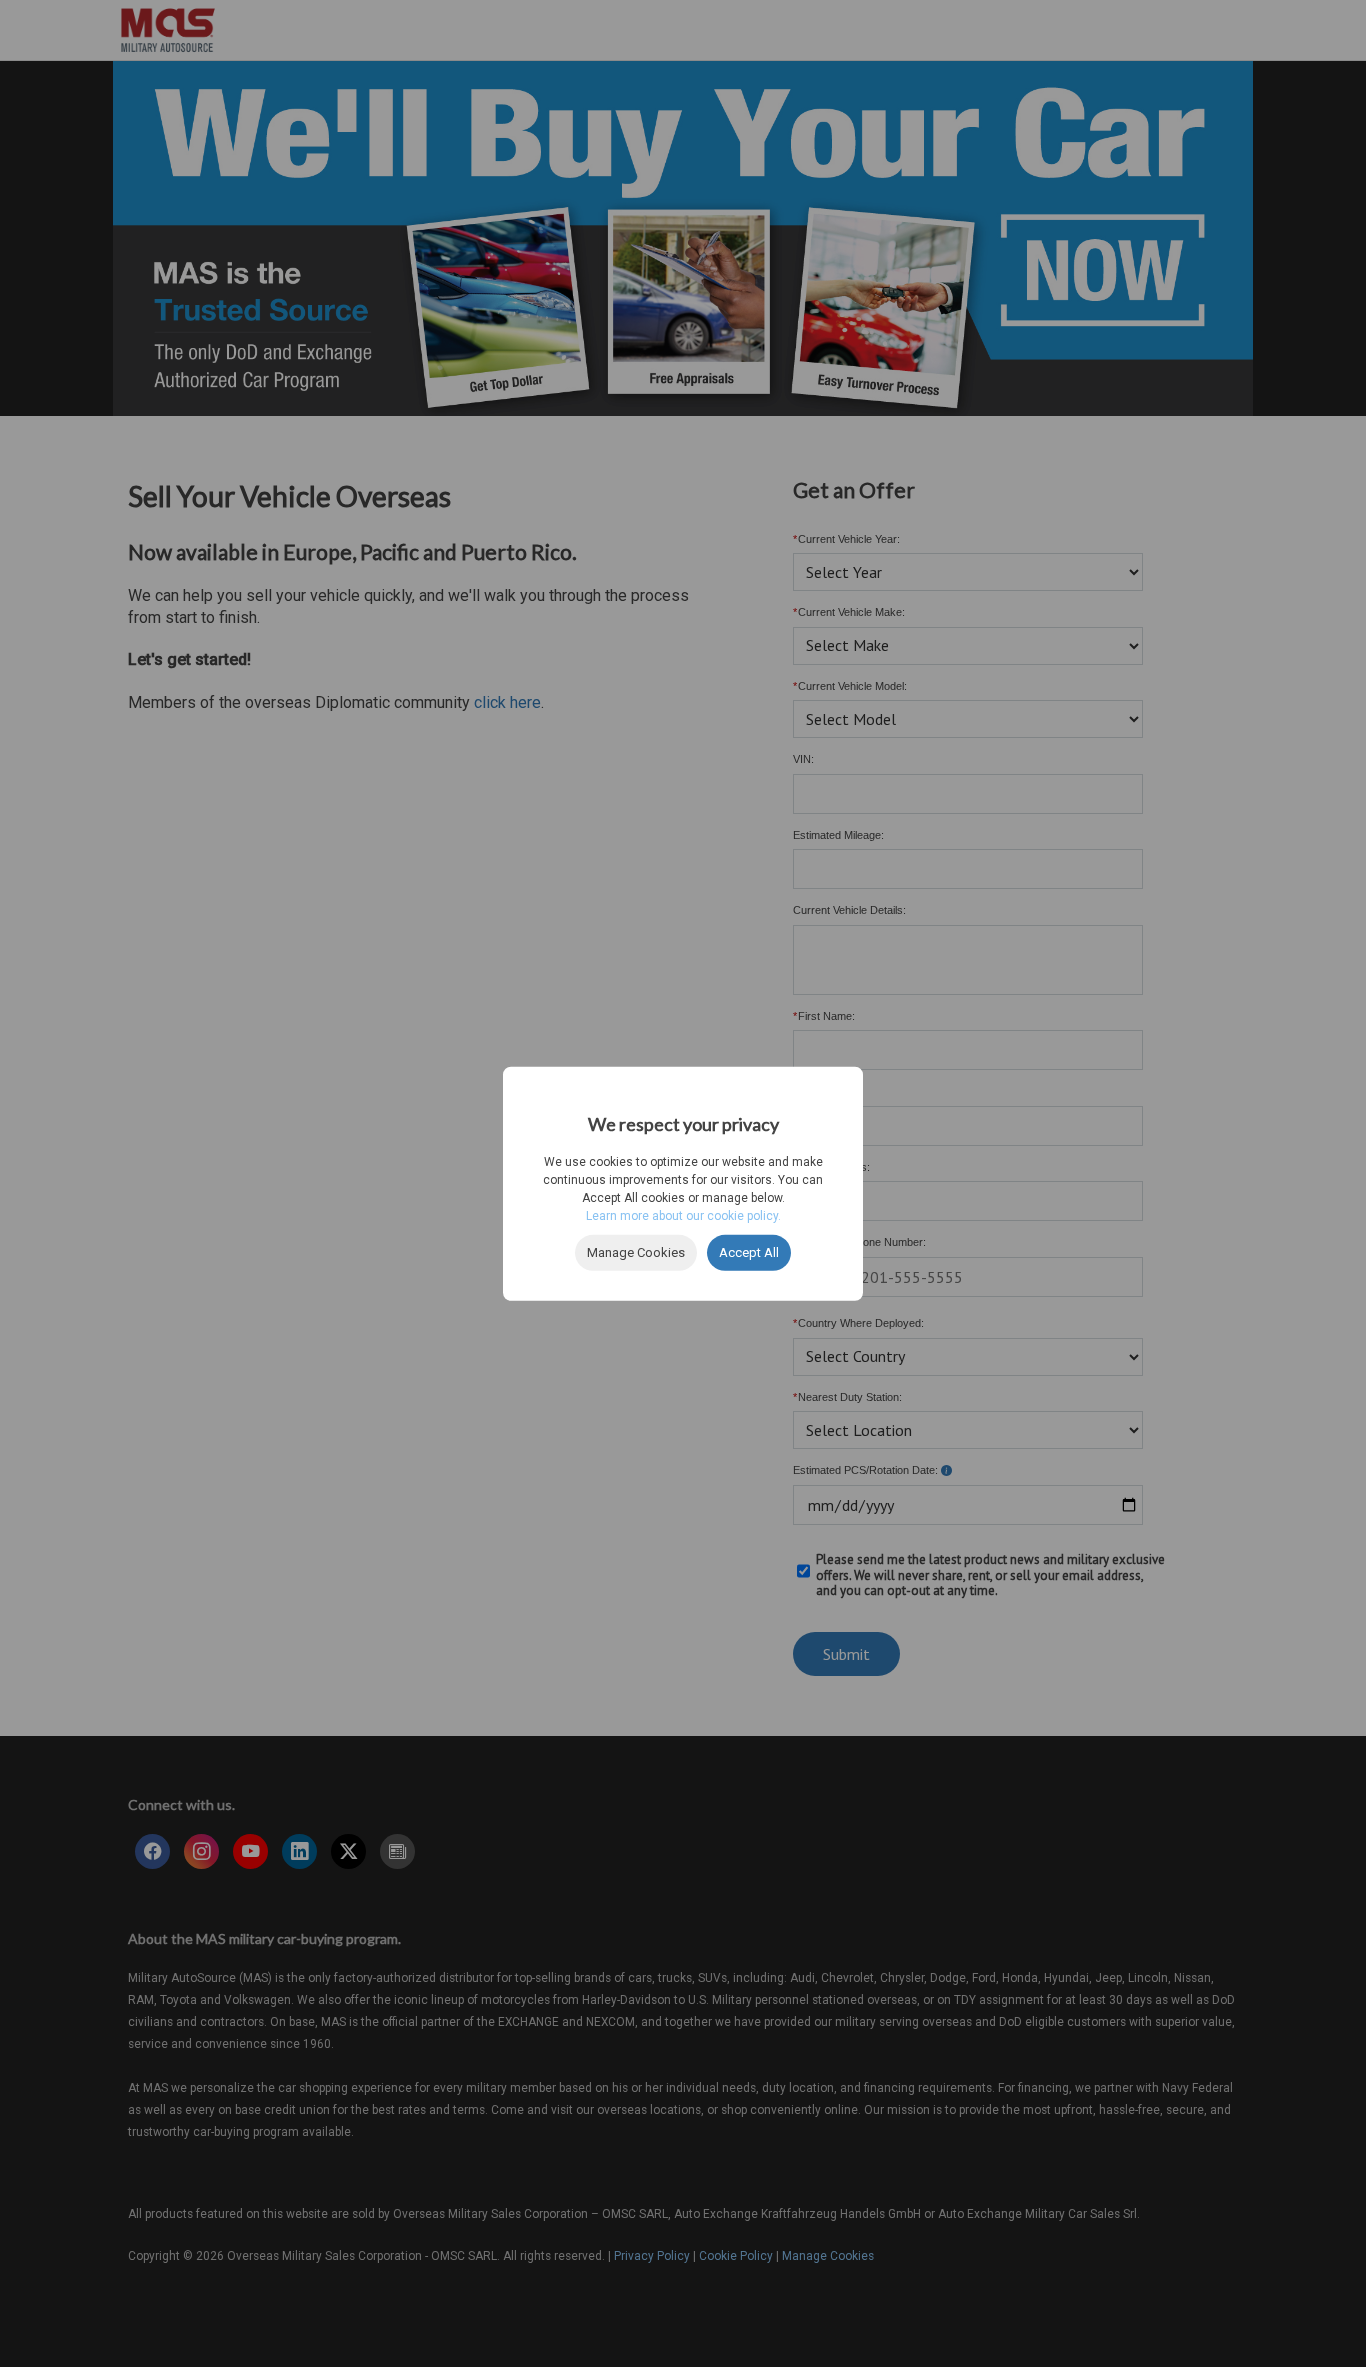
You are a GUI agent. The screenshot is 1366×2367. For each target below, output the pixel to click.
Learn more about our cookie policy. (683, 1216)
